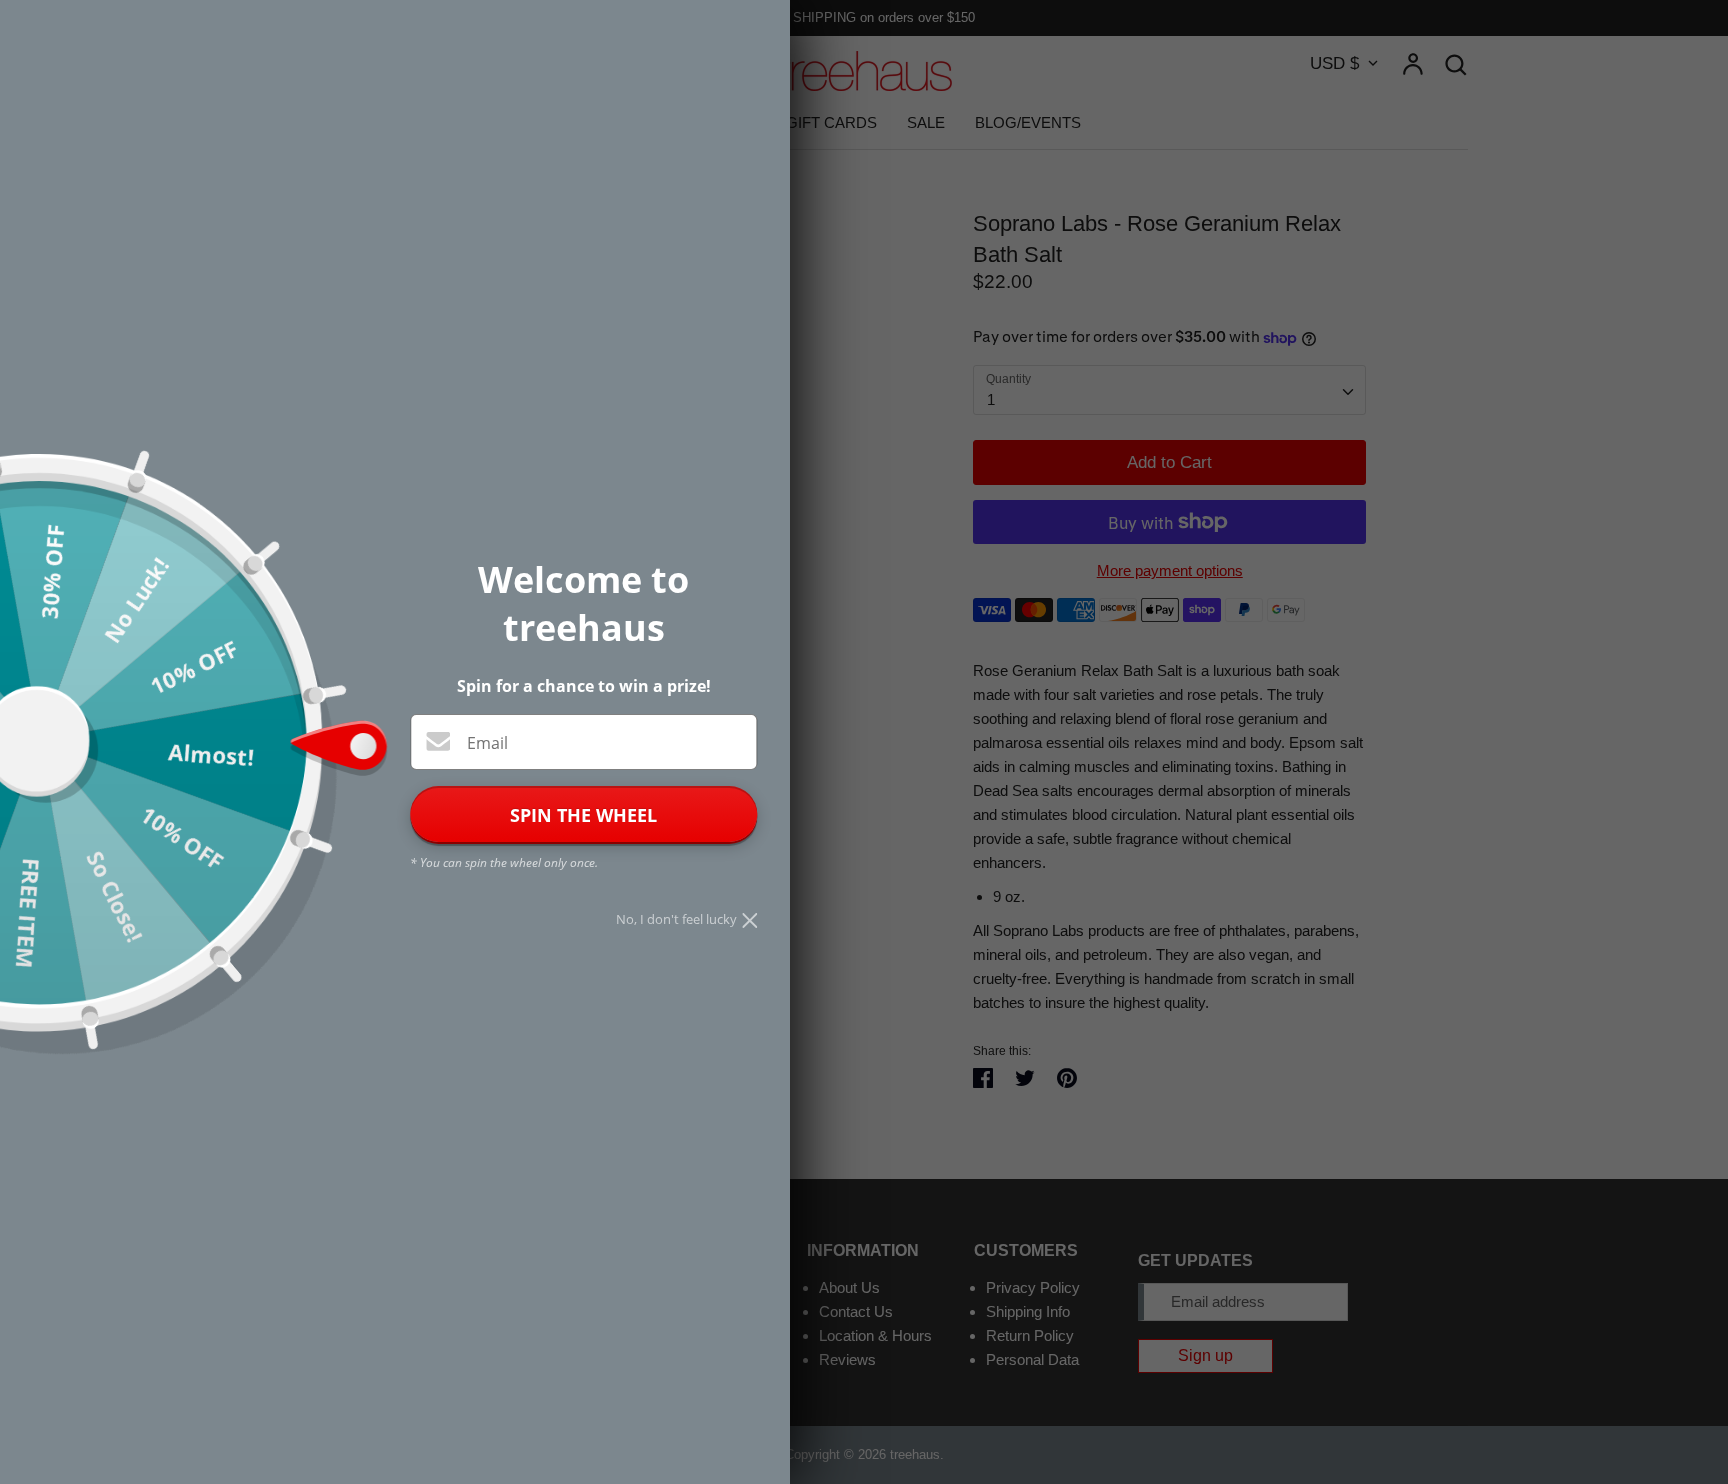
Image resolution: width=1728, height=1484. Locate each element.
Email (487, 743)
